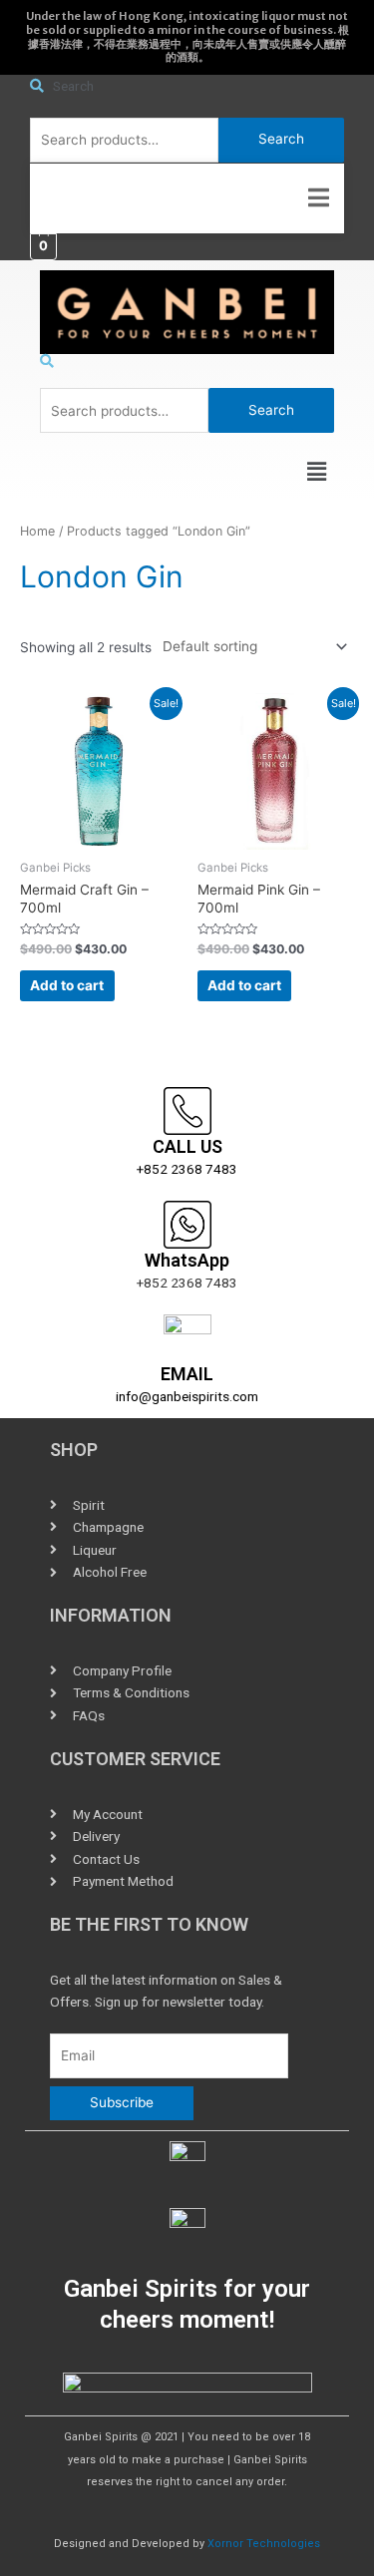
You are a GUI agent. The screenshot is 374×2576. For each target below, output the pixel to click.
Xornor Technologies (264, 2544)
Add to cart (67, 985)
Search (281, 139)
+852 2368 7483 (187, 1169)
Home (37, 531)
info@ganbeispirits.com (187, 1396)
